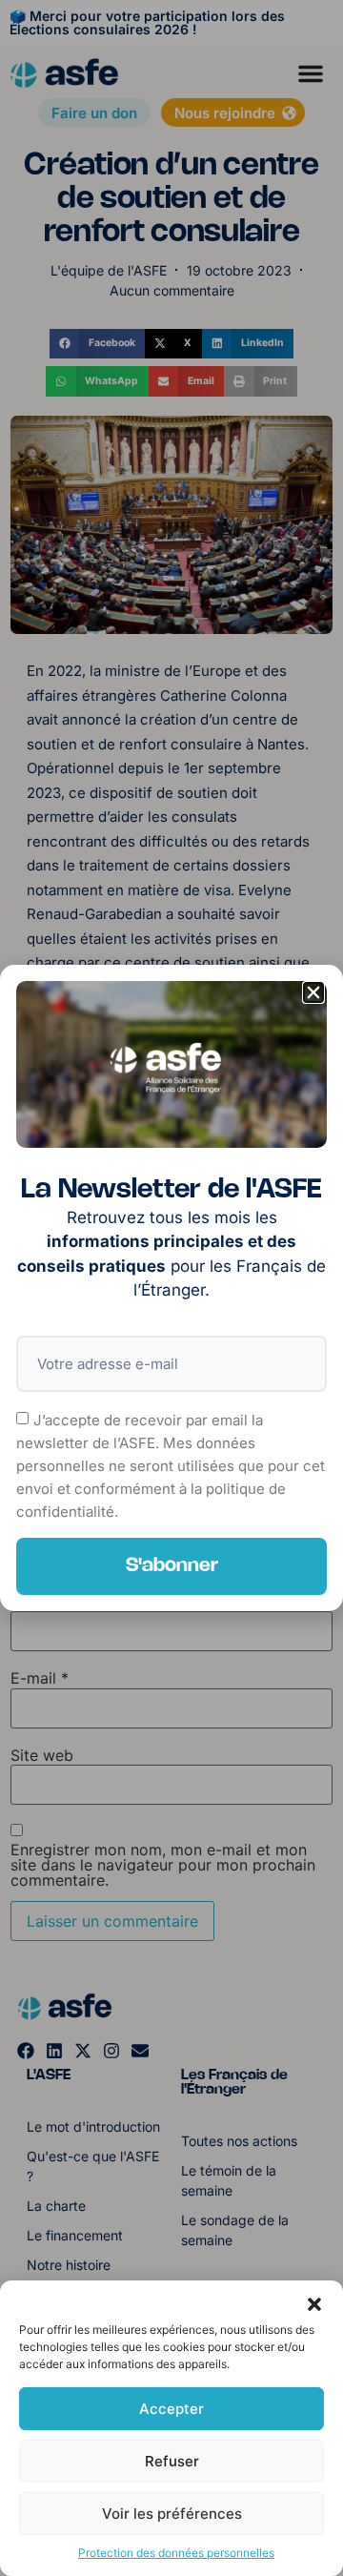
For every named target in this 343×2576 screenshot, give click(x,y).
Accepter (171, 2409)
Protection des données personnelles (176, 2553)
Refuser (172, 2461)
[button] (314, 2304)
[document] (171, 1288)
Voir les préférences (172, 2514)
